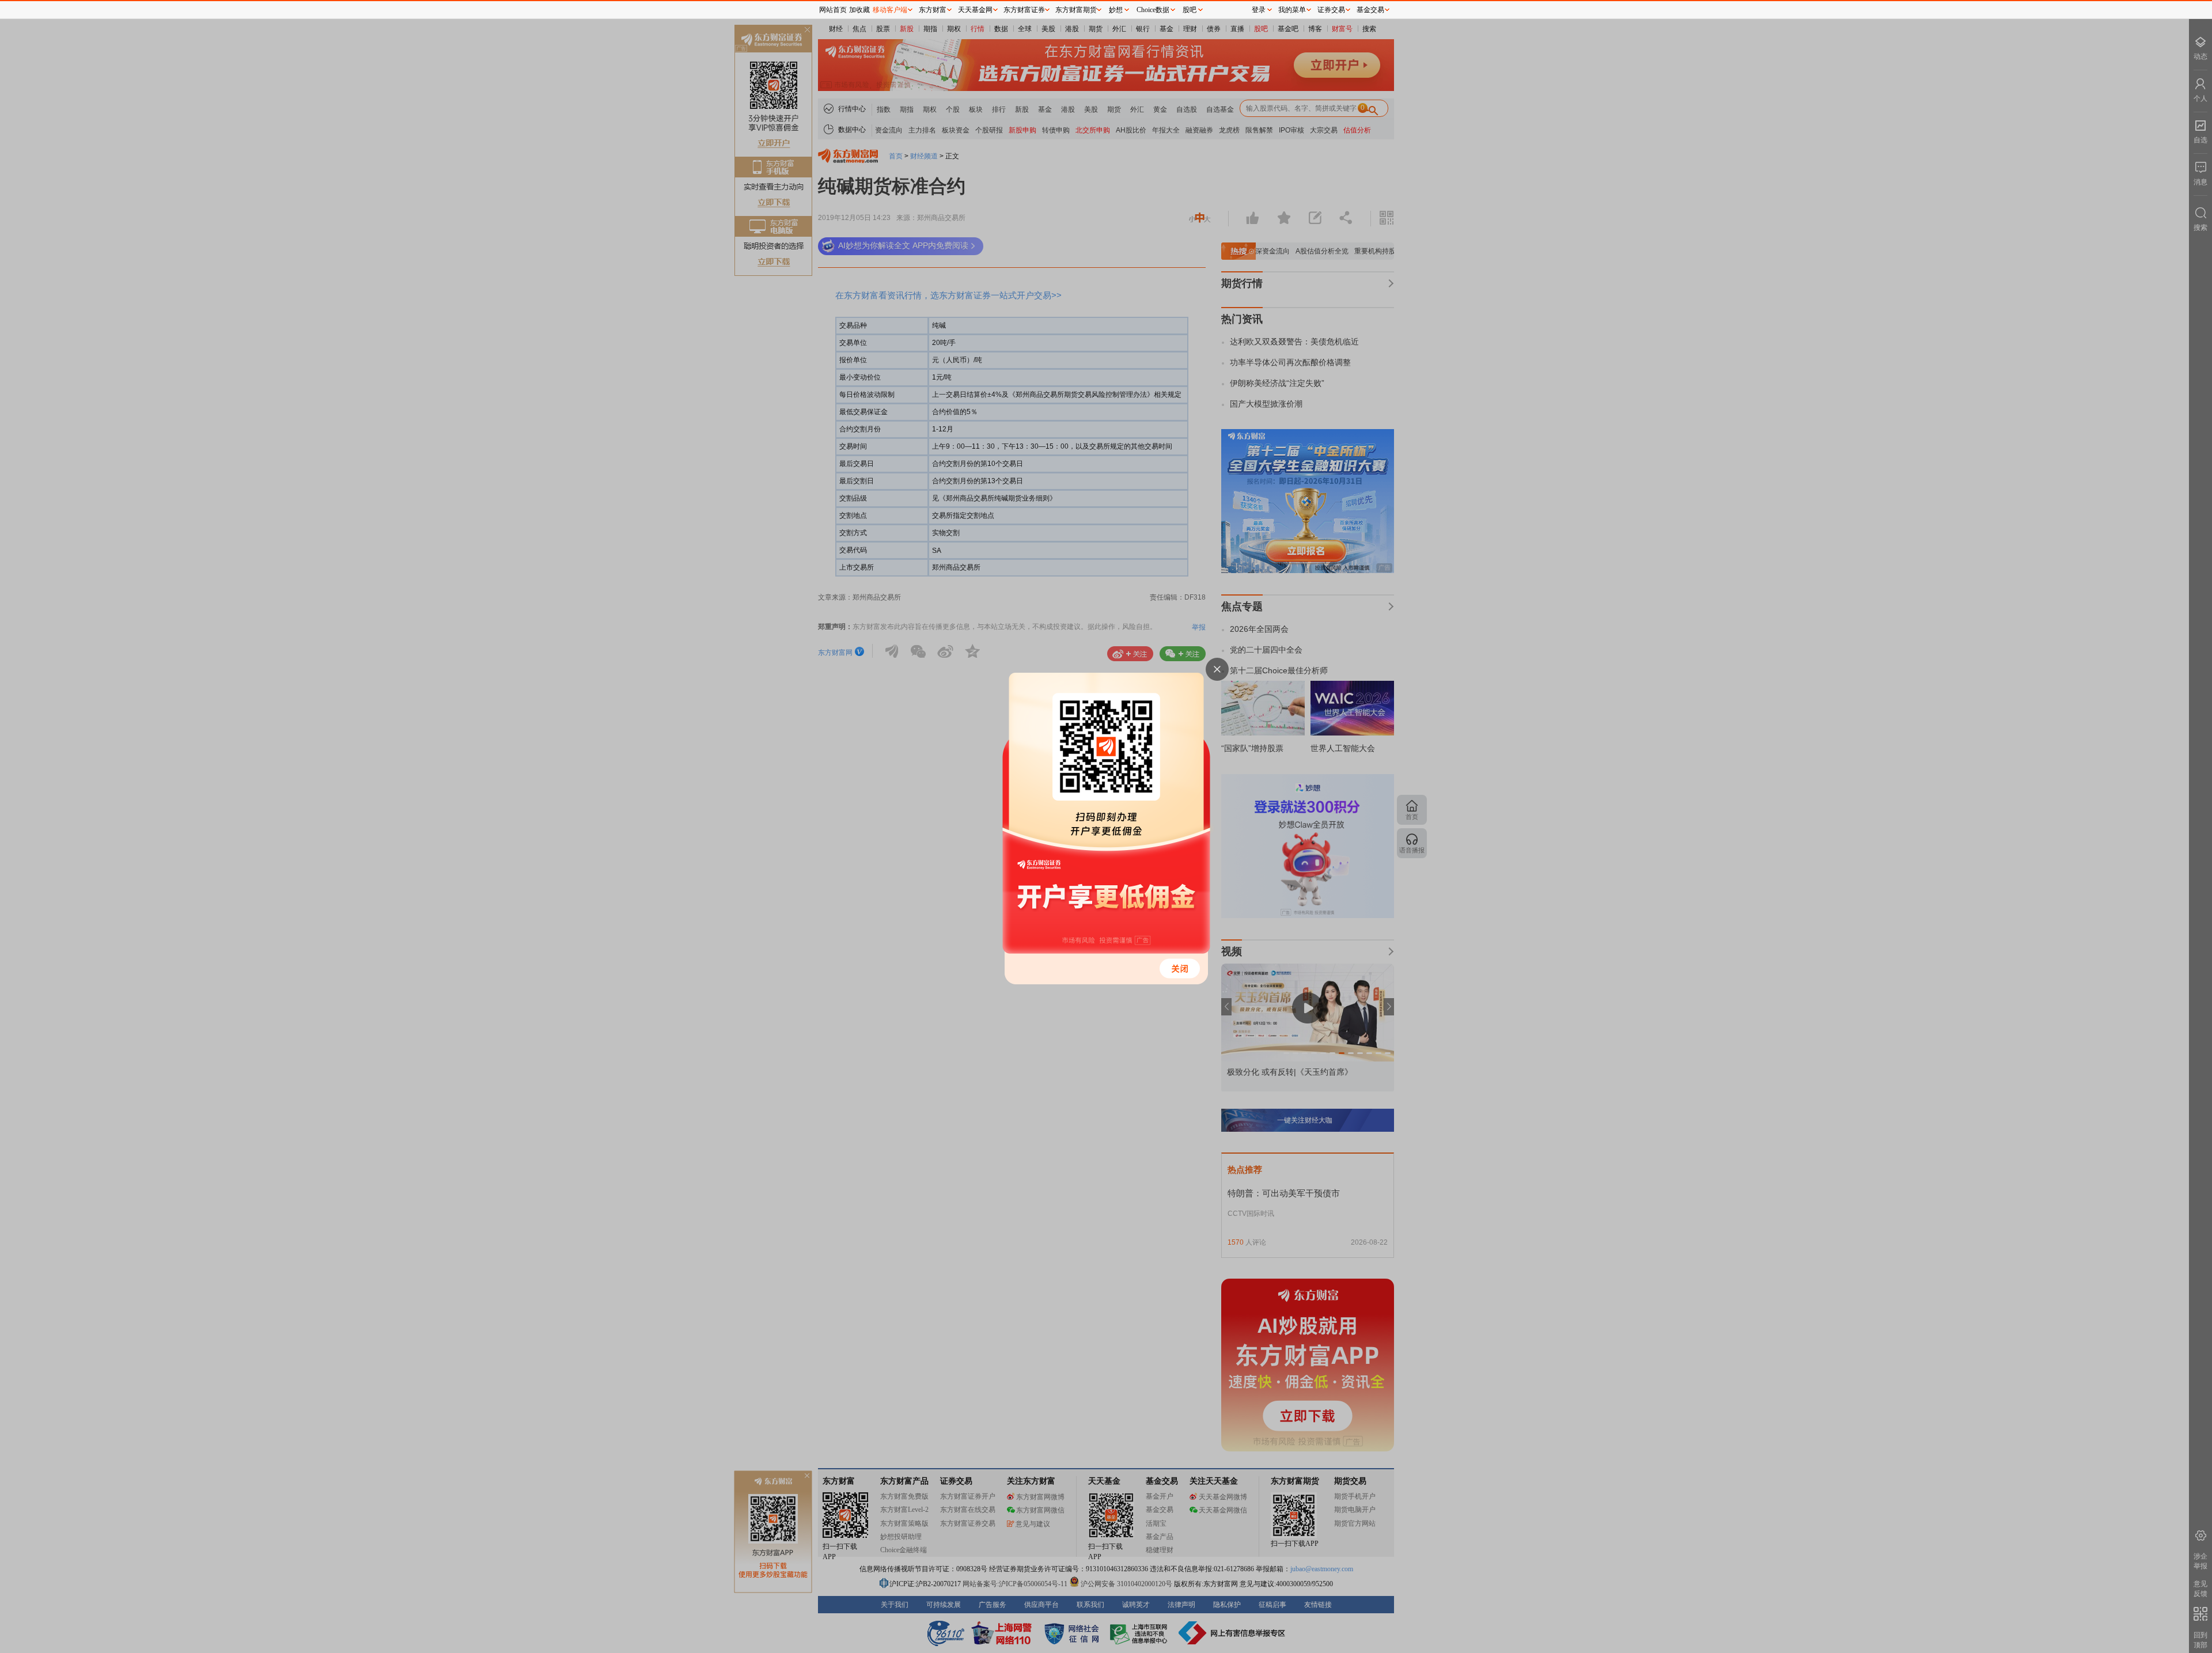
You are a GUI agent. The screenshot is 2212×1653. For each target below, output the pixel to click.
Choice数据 (1153, 10)
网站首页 (833, 10)
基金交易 (1370, 10)
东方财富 (933, 10)
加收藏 (859, 10)
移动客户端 (890, 10)
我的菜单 (1292, 10)
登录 (1259, 10)
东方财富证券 (1024, 10)
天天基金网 (975, 10)
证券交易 (1331, 10)
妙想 (1116, 10)
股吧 (1190, 10)
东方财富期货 (1076, 10)
